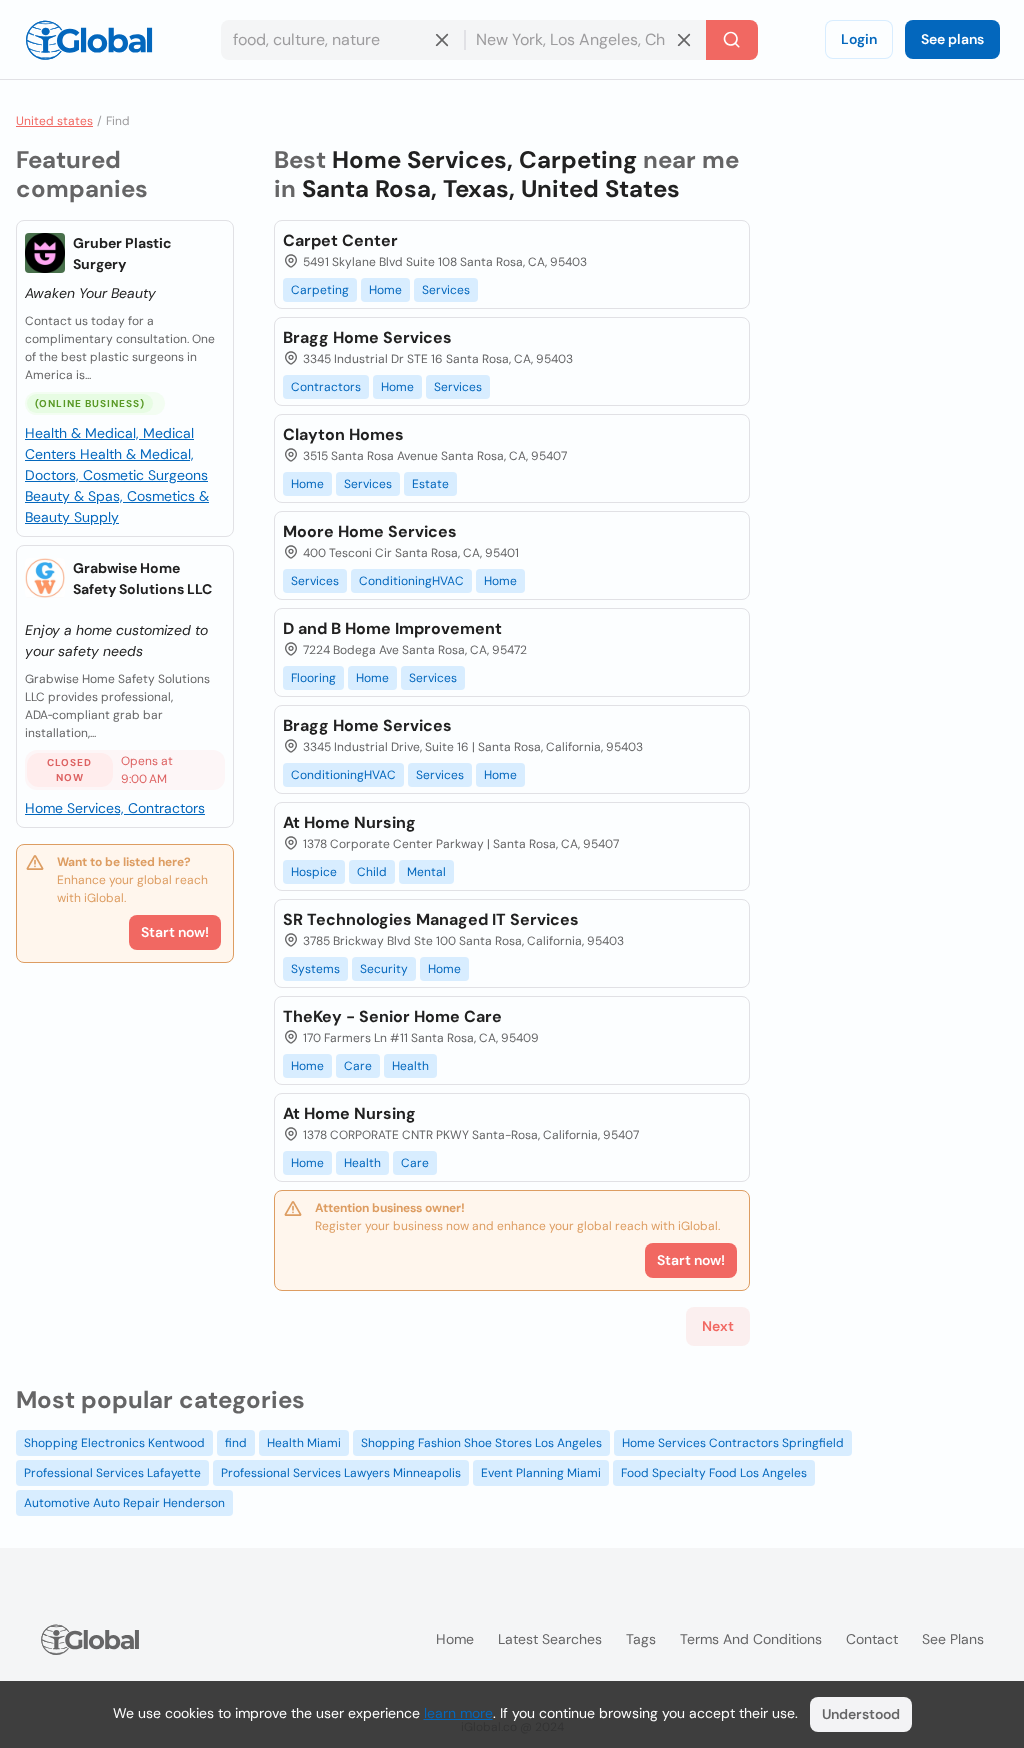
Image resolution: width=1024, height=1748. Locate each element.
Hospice (314, 872)
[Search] (732, 40)
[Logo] (89, 40)
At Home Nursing (349, 822)
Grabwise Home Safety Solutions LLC (142, 578)
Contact (872, 1639)
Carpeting (320, 290)
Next (718, 1326)
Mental (426, 872)
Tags (641, 1639)
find (236, 1443)
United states (54, 121)
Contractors (326, 387)
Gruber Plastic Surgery (122, 253)
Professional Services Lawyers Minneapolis (341, 1473)
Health (410, 1066)
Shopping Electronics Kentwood (114, 1443)
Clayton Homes (343, 434)
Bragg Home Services (367, 337)
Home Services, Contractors (115, 808)
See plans (952, 39)
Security (384, 969)
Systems (315, 969)
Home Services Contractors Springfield (733, 1443)
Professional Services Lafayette (112, 1473)
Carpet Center (340, 240)
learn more (458, 1713)
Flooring (313, 678)
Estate (430, 484)
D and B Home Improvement (392, 628)
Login (859, 39)
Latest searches (550, 1639)
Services (446, 290)
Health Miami (304, 1443)
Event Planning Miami (541, 1473)
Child (372, 872)
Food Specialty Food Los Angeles (714, 1473)
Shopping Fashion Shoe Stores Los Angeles (481, 1443)
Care (358, 1066)
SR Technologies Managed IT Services (431, 919)
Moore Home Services (370, 531)
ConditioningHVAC (411, 581)
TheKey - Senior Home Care (392, 1016)
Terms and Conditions (751, 1639)
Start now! (175, 932)
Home (385, 290)
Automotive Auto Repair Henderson (124, 1503)
